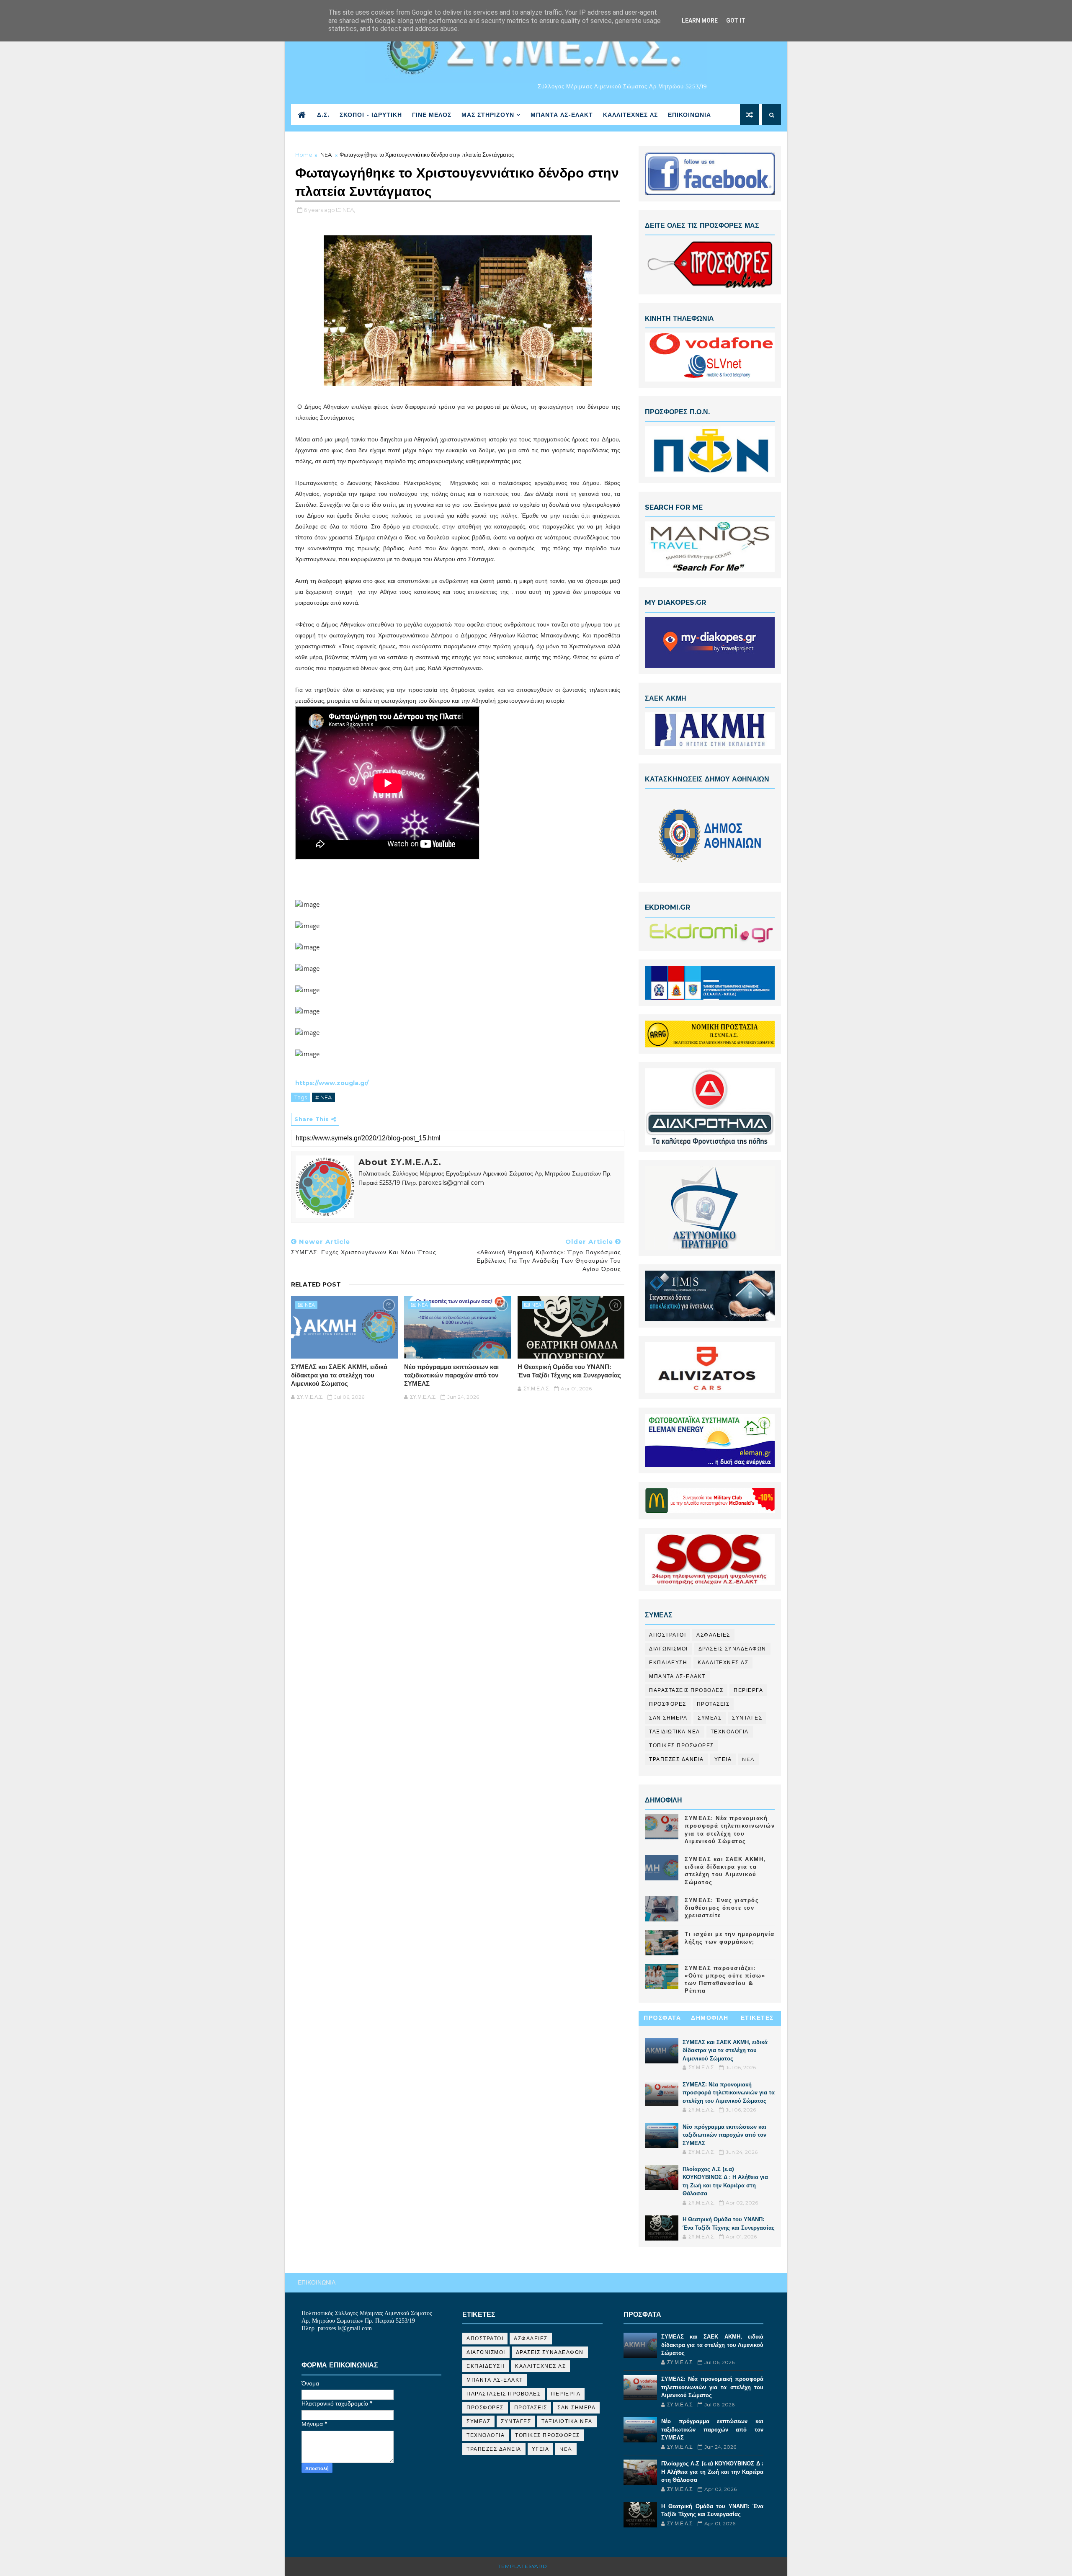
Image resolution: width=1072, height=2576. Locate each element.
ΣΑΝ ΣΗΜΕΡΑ (668, 1718)
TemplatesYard (523, 2566)
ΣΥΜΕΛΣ (710, 1718)
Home (304, 155)
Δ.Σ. (323, 115)
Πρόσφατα (662, 2018)
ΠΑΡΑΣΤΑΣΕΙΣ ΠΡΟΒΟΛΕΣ (686, 1690)
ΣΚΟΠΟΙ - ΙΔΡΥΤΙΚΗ (371, 115)
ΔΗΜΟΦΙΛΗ (710, 2018)
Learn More (700, 21)
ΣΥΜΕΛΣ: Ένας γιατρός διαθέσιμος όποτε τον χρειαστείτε (722, 1908)
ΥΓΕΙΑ (723, 1759)
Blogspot (565, 2566)
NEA (326, 155)
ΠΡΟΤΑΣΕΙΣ (713, 1704)
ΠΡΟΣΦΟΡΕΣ (668, 1704)
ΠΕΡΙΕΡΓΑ (748, 1690)
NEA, (349, 210)
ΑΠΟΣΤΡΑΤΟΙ (667, 1635)
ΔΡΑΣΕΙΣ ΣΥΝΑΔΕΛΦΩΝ (732, 1649)
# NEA (323, 1097)
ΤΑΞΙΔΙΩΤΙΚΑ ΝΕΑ (675, 1732)
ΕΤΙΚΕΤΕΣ (757, 2018)
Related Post (316, 1284)
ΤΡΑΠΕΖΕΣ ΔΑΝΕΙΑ (676, 1759)
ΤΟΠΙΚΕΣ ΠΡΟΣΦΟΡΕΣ (682, 1745)
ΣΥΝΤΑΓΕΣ (747, 1718)
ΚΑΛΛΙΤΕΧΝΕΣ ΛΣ (630, 115)
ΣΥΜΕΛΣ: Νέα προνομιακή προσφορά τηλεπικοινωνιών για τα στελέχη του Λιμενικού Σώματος (729, 2093)
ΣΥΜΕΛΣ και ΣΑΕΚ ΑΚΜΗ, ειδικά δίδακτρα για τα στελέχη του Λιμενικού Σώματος (339, 1375)
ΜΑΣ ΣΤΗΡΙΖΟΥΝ (488, 115)
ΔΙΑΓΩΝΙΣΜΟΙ (669, 1649)
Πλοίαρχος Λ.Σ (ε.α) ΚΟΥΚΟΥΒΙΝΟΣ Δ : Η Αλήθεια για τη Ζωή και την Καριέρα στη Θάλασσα (712, 2472)
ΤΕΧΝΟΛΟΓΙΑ (730, 1732)
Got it (736, 21)
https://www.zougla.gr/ (332, 1083)
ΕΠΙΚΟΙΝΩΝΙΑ (689, 115)
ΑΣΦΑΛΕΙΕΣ (713, 1635)
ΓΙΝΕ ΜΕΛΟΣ (432, 115)
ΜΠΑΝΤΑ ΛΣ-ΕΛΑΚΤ (562, 115)
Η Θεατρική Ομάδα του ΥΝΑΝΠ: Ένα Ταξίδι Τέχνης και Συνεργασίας (569, 1371)
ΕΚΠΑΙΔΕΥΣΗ (668, 1662)
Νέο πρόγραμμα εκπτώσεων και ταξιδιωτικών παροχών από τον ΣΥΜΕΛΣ (451, 1375)
